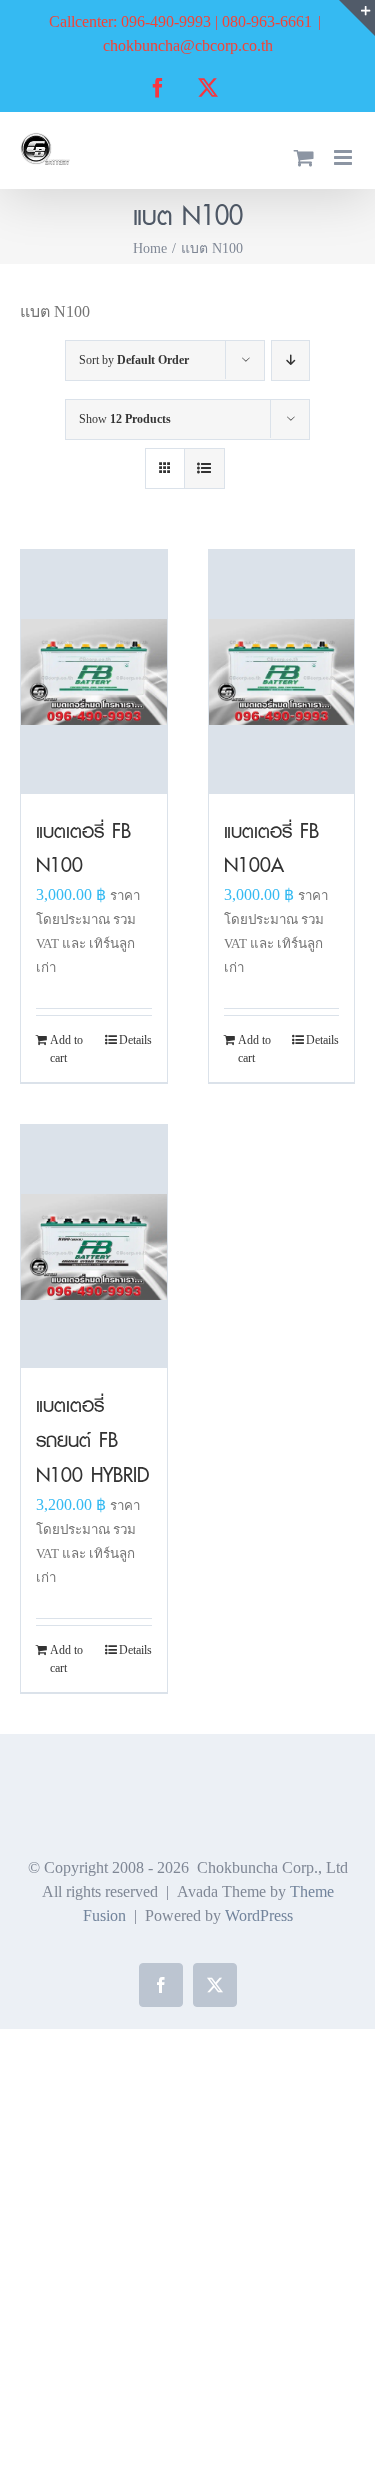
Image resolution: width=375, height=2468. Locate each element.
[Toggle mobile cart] (304, 157)
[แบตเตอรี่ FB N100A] (282, 671)
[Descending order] (290, 360)
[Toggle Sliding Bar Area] (357, 18)
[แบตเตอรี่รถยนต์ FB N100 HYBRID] (94, 1246)
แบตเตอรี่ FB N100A (271, 848)
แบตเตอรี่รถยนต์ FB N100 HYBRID (92, 1439)
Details (135, 1040)
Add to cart (66, 1049)
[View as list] (204, 468)
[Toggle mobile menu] (344, 157)
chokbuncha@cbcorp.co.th (188, 45)
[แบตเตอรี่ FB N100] (94, 671)
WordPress (259, 1915)
